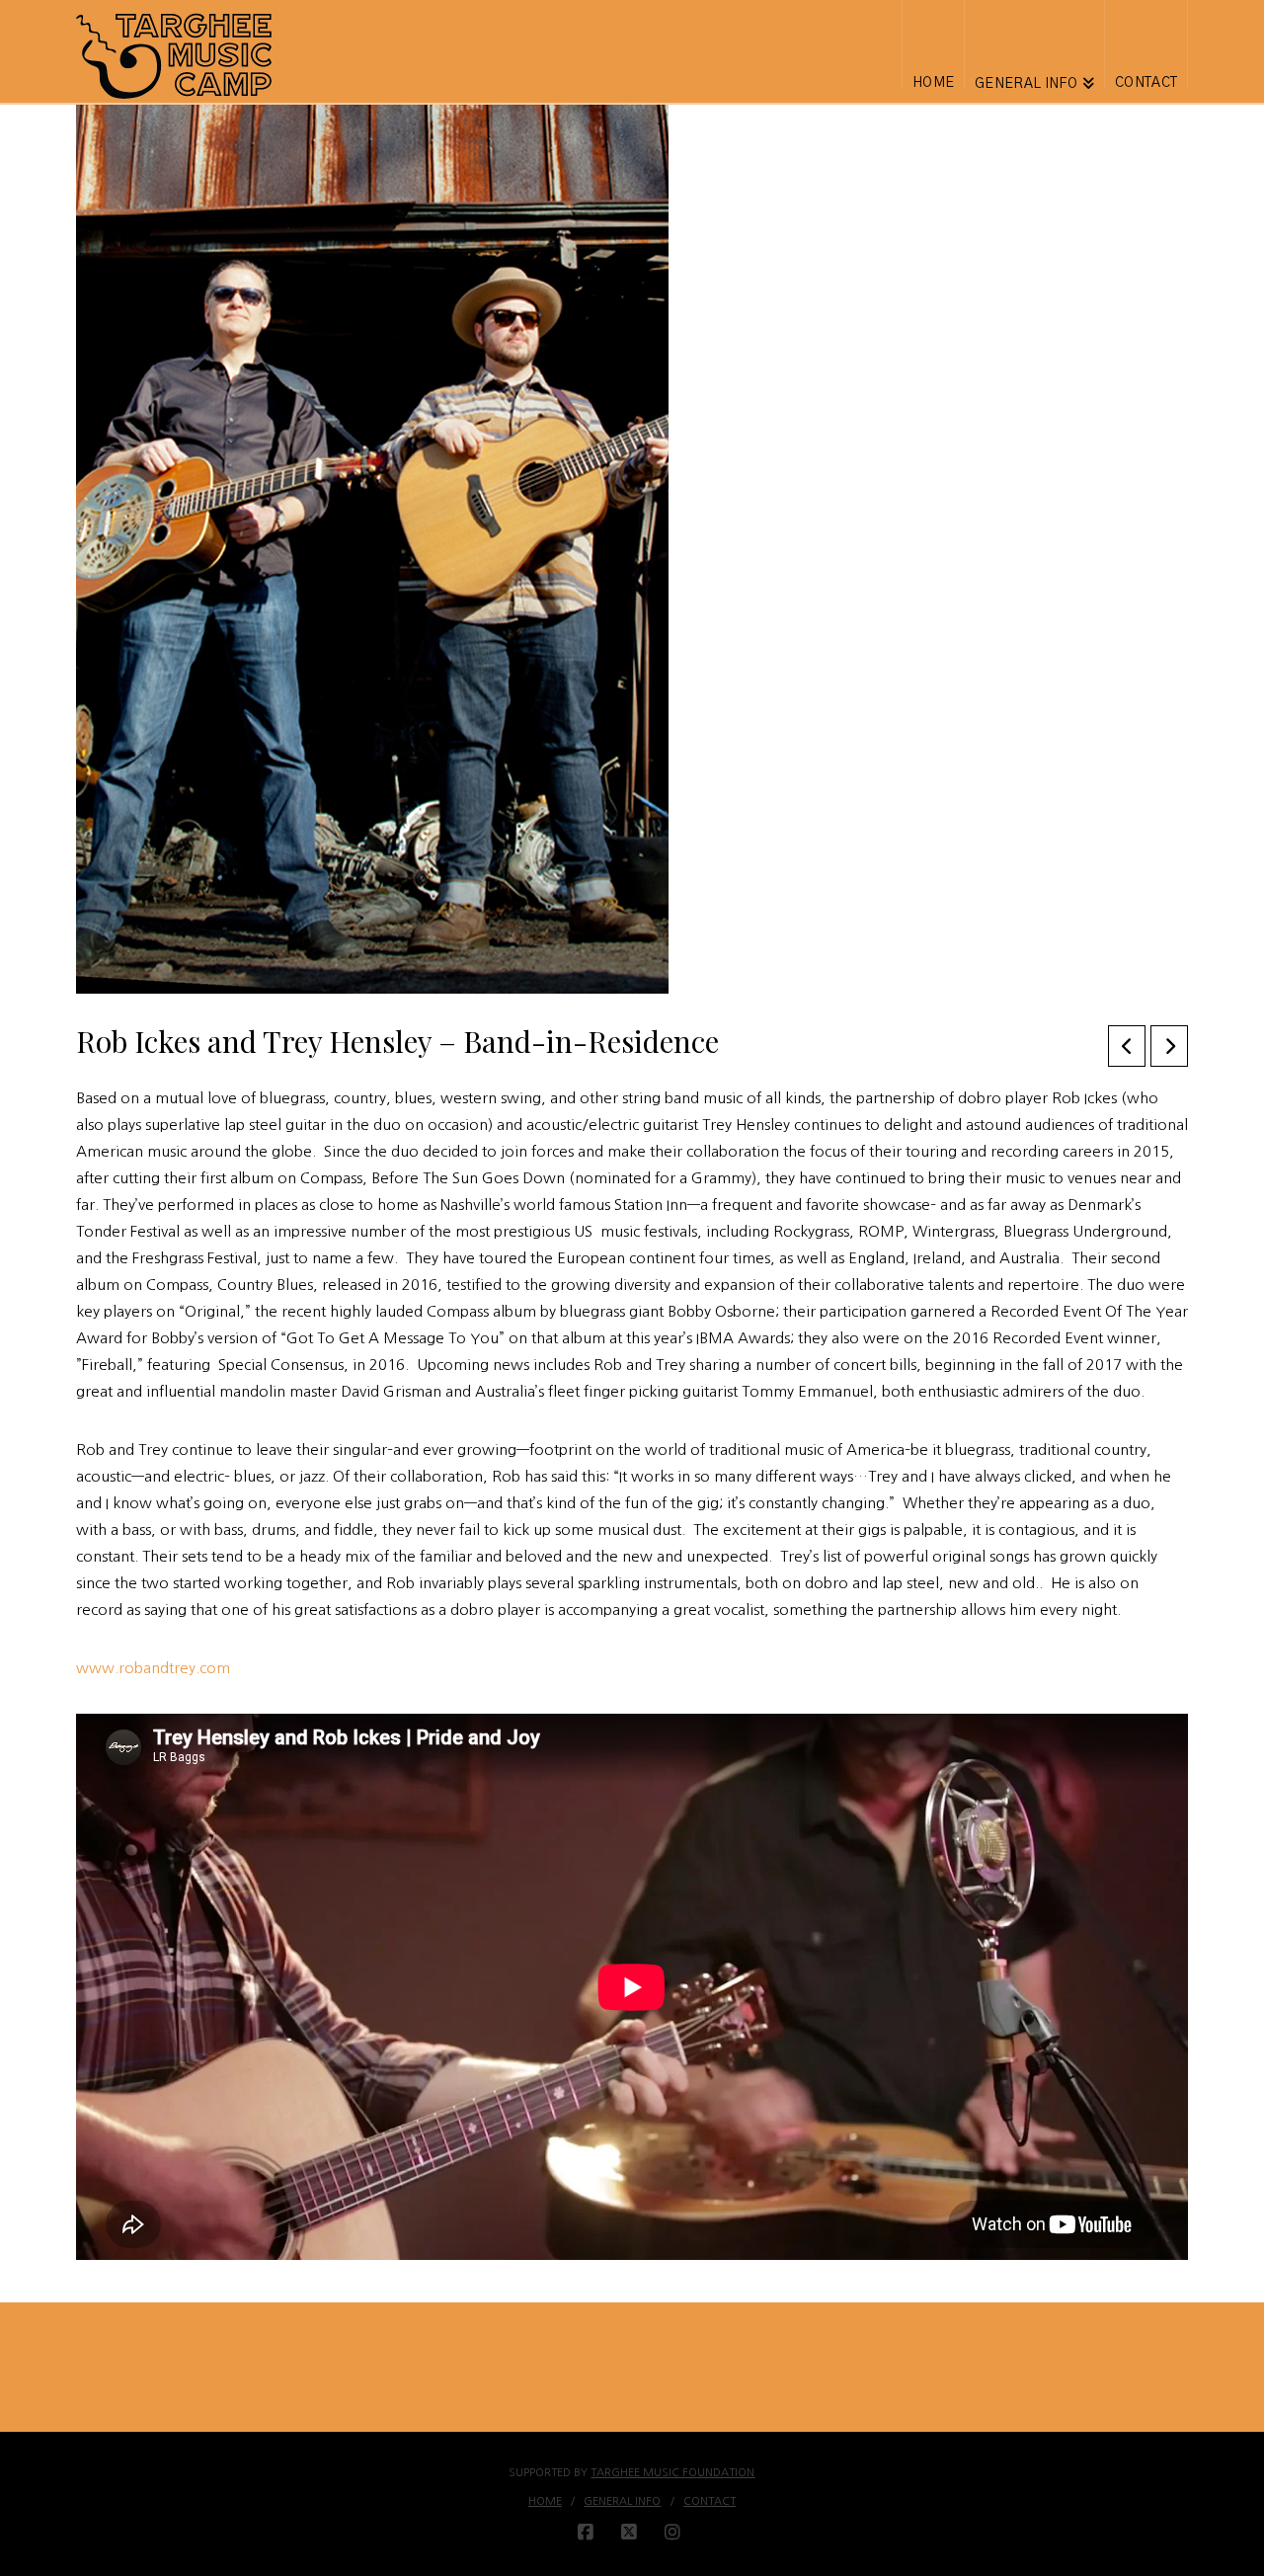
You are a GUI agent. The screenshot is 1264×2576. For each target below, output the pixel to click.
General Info (622, 2501)
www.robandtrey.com (153, 1668)
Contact (710, 2501)
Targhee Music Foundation (672, 2473)
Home (545, 2501)
